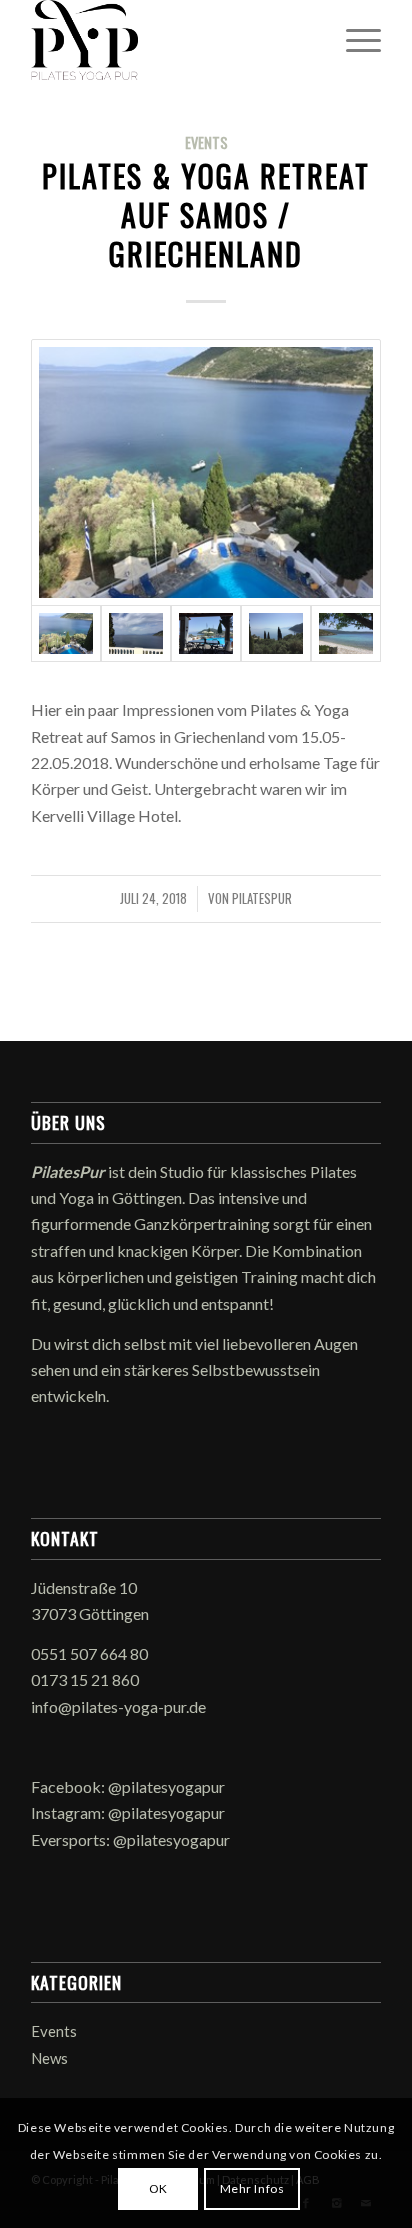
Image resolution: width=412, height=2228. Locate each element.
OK (158, 2188)
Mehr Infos (252, 2188)
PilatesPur (262, 898)
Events (206, 142)
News (49, 2058)
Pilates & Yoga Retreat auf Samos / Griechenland (206, 214)
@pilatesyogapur (166, 1786)
